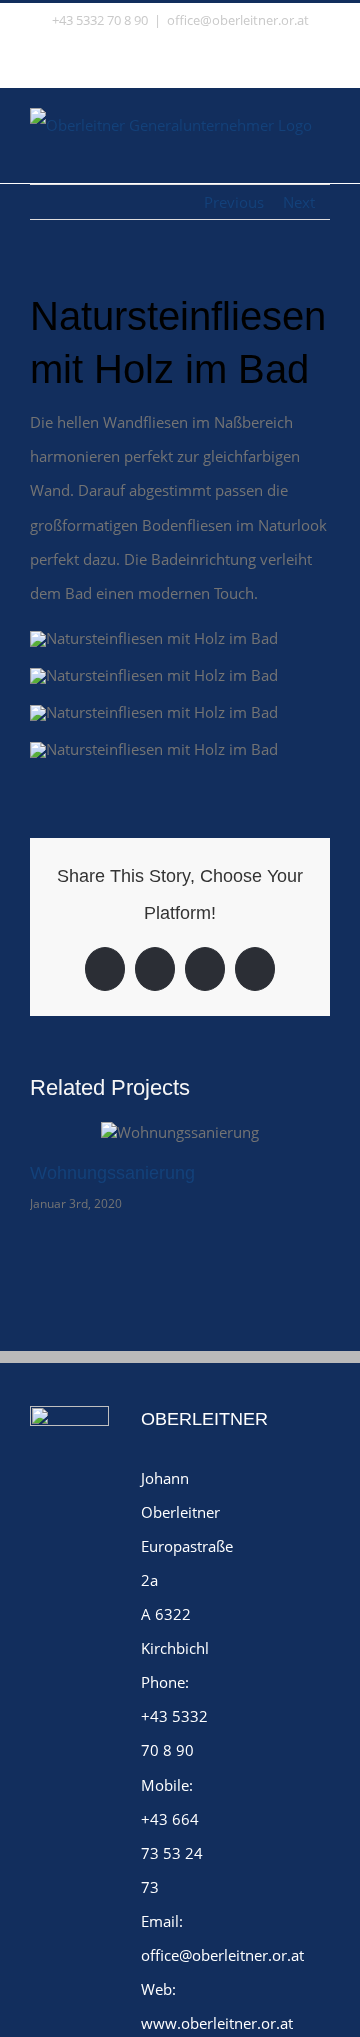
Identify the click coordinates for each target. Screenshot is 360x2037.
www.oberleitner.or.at (217, 2023)
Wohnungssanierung (112, 1173)
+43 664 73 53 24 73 (172, 1853)
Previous (234, 202)
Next (299, 202)
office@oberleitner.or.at (238, 20)
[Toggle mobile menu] (322, 152)
